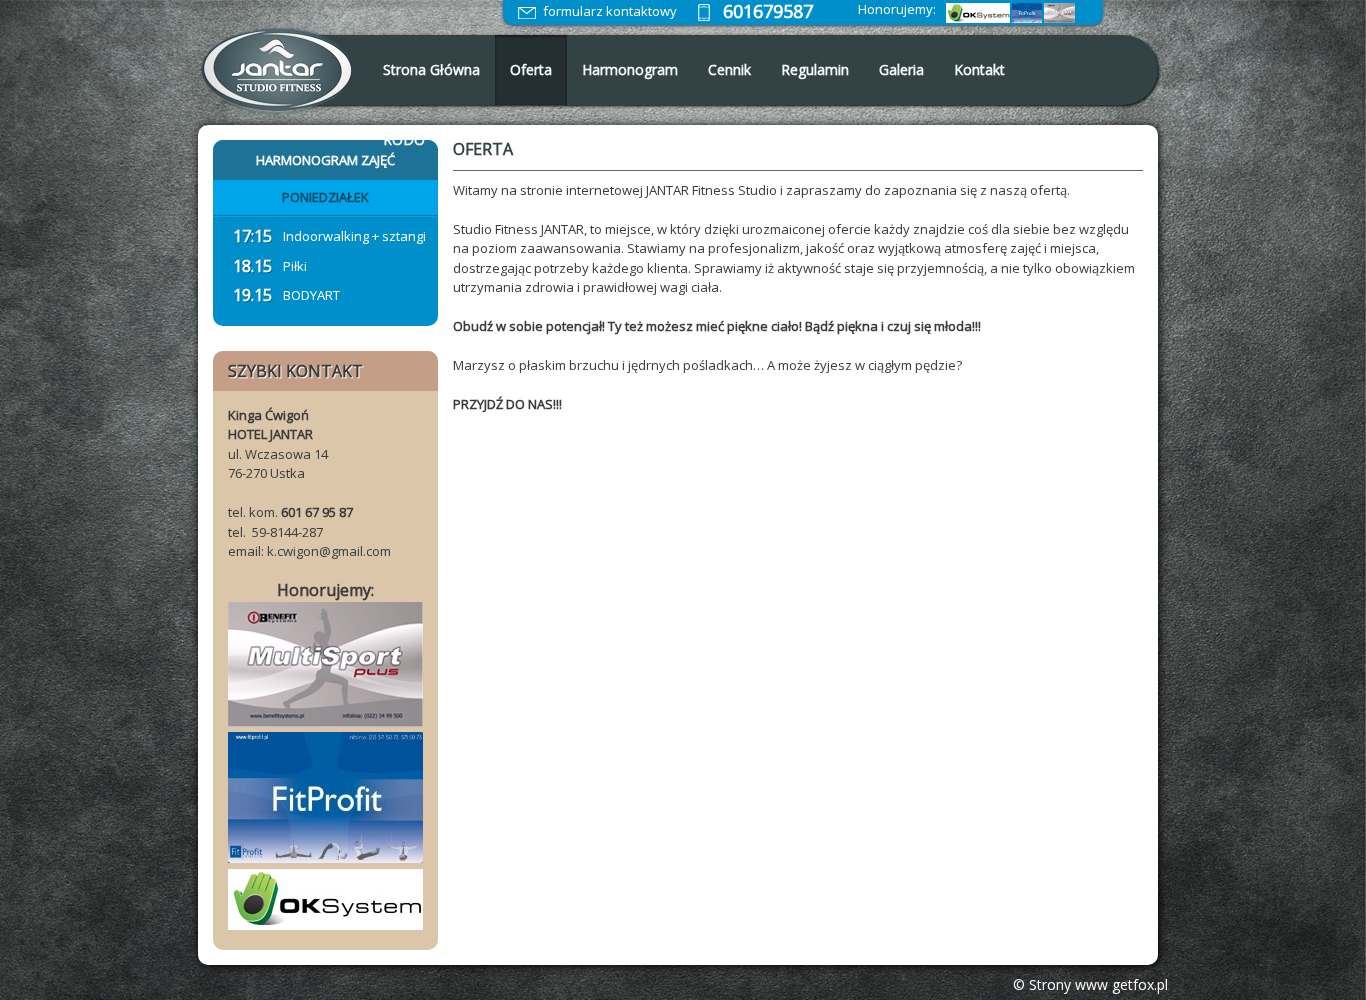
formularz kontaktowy (610, 11)
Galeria (901, 69)
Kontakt (979, 69)
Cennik (729, 69)
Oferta (531, 69)
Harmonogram (630, 69)
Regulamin (815, 69)
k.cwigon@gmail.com (329, 551)
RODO (404, 139)
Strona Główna (431, 69)
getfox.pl (1140, 984)
